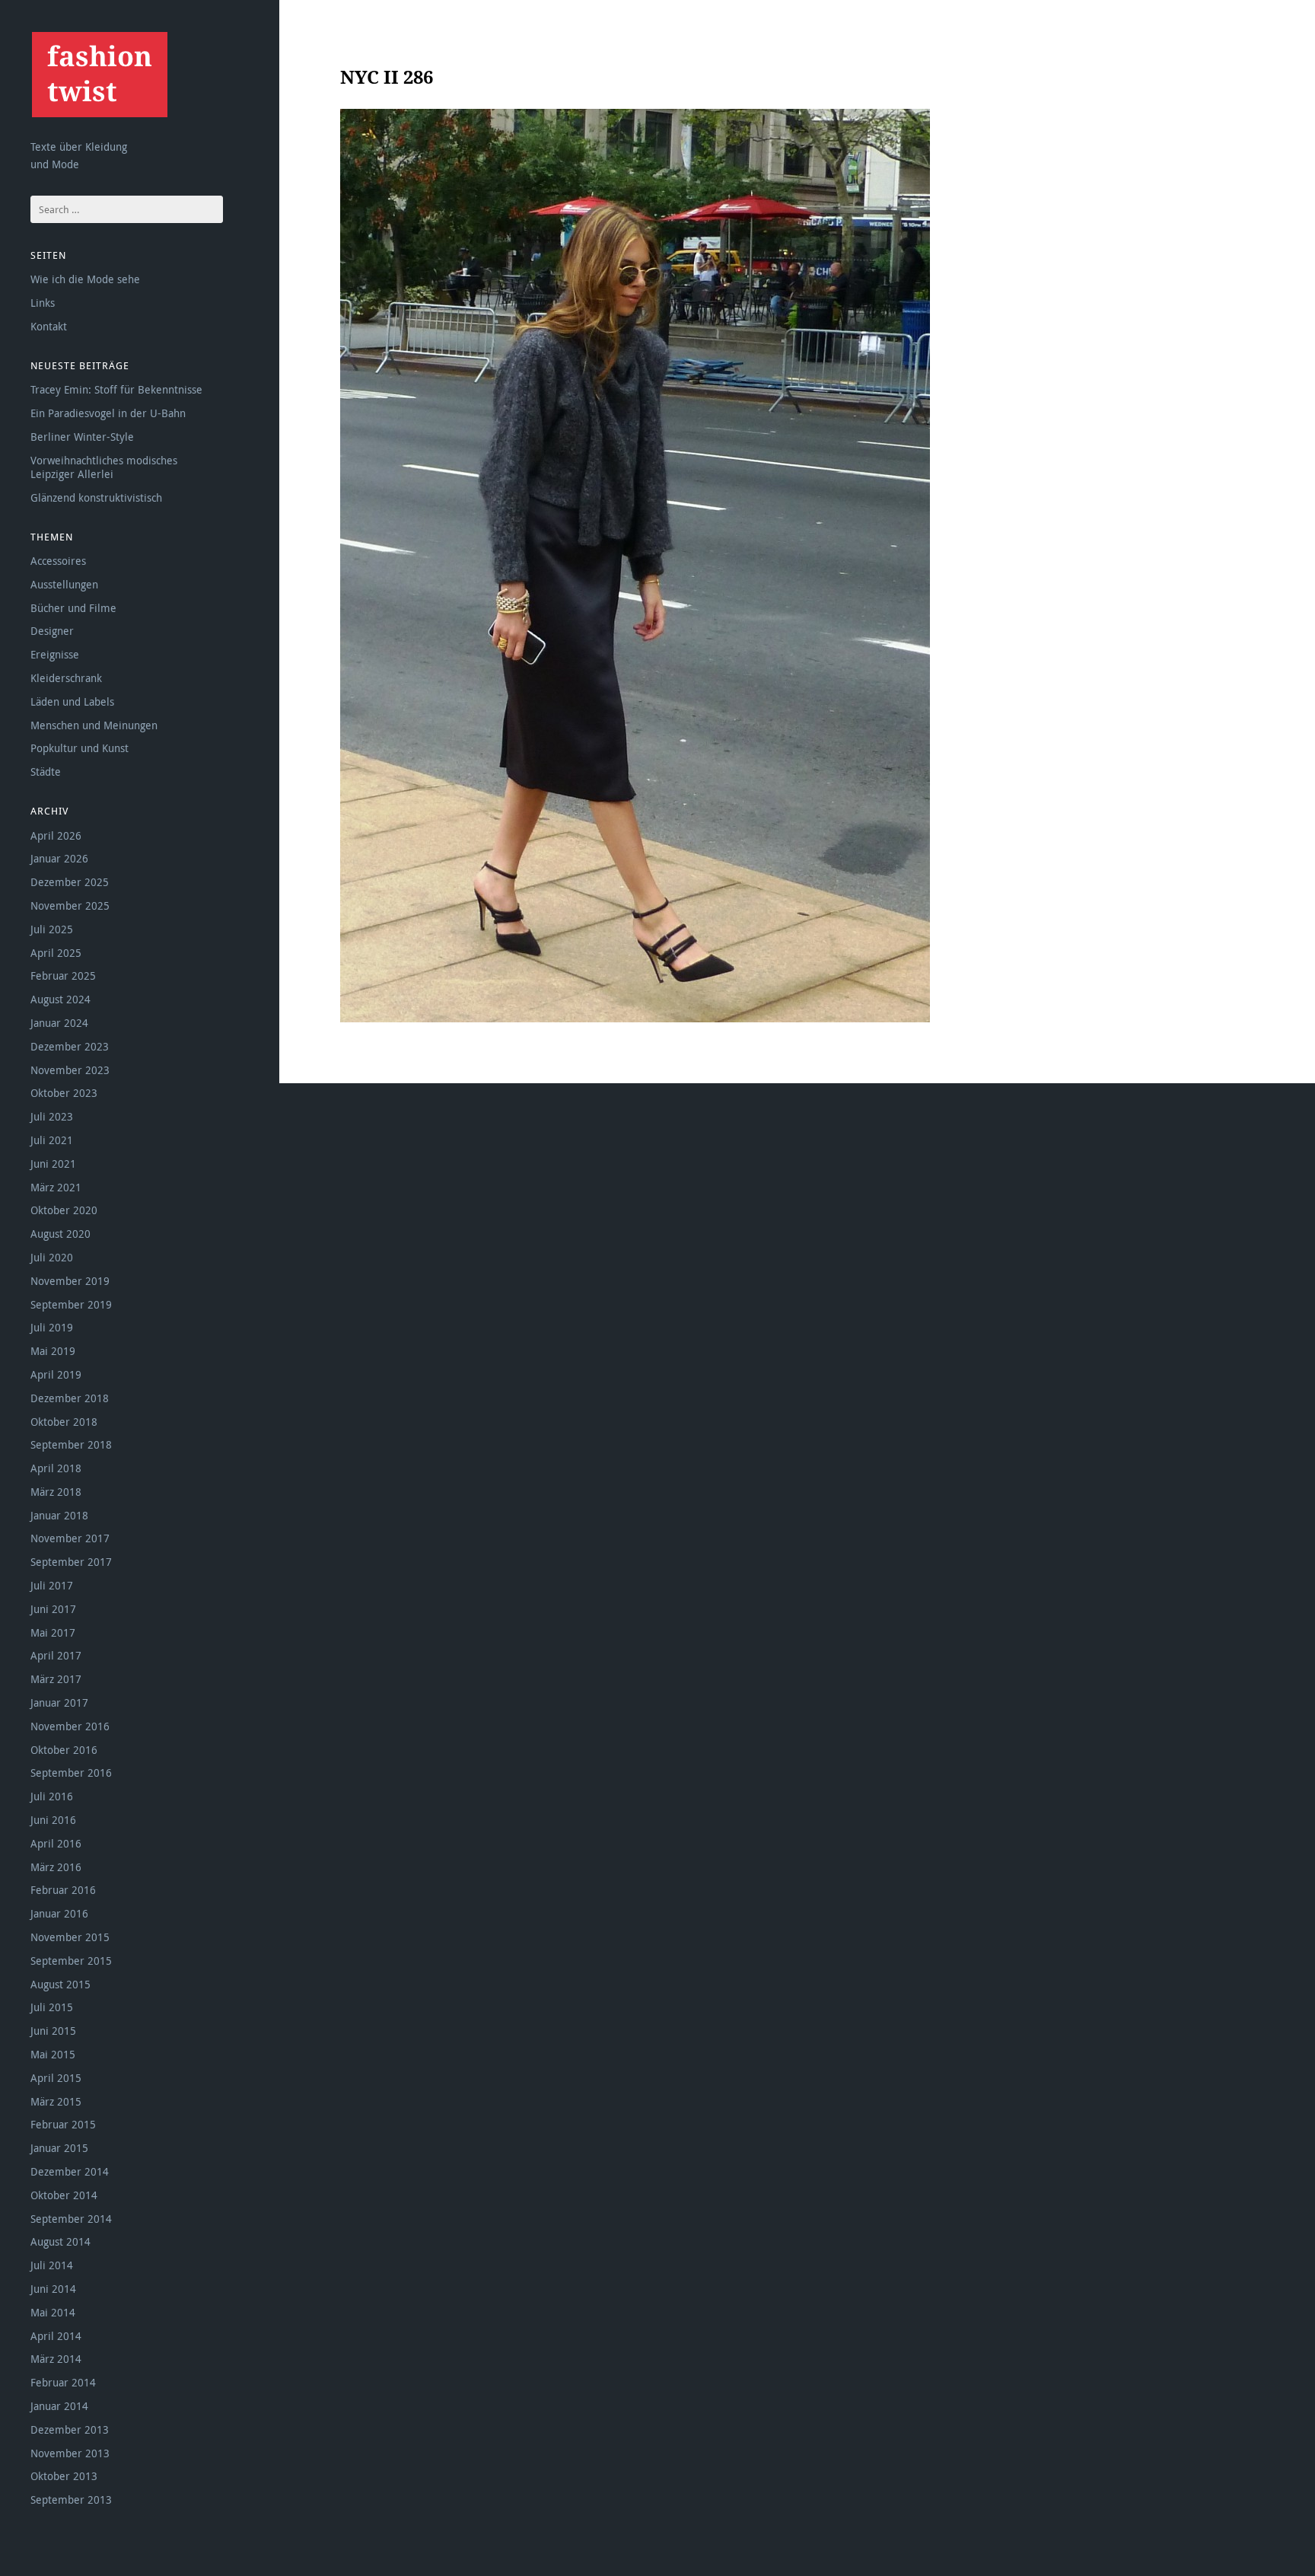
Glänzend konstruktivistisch (96, 497)
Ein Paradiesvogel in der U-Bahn (108, 413)
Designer (52, 631)
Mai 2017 (53, 1632)
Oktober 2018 (64, 1422)
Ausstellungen (64, 584)
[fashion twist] (99, 74)
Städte (46, 772)
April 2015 (56, 2078)
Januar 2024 (59, 1023)
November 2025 (70, 905)
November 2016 (70, 1726)
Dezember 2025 (70, 882)
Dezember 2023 (70, 1046)
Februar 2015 (63, 2124)
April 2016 (56, 1843)
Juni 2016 (53, 1820)
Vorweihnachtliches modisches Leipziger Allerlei (104, 467)
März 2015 (56, 2101)
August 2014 (60, 2241)
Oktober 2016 (64, 1750)
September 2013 (71, 2499)
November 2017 (70, 1538)
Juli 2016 (52, 1796)
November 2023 (70, 1070)
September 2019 (71, 1304)
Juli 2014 (52, 2265)
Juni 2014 (53, 2289)
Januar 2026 (59, 858)
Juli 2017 (52, 1585)
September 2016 (71, 1773)
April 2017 (56, 1655)
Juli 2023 (52, 1116)
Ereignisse (55, 654)
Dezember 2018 (70, 1398)
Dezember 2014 (70, 2171)
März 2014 (56, 2359)
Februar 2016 (63, 1890)
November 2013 (70, 2453)
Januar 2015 (59, 2148)
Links (43, 303)
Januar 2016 (59, 1913)
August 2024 (60, 999)
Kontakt (49, 326)
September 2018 (71, 1444)
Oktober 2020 (64, 1210)
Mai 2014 (53, 2312)
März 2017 (56, 1679)
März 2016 (56, 1867)
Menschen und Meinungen (94, 725)
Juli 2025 (52, 929)
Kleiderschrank (66, 678)
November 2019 (70, 1281)
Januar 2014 (59, 2406)
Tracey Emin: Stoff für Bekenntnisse (116, 389)
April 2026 (56, 835)
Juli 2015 (52, 2007)
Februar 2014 (63, 2382)
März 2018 (56, 1492)
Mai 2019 (53, 1351)
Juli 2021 (52, 1140)
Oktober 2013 (64, 2476)
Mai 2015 (53, 2054)
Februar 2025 (63, 976)
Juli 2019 (52, 1327)
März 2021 (56, 1187)
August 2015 (60, 1984)
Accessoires (58, 561)
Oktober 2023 (64, 1093)
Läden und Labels (72, 701)
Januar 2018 (59, 1515)
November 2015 (70, 1937)
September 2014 (71, 2219)
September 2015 (71, 1961)
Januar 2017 (59, 1702)
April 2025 (56, 953)
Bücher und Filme (73, 608)
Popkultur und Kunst (80, 748)
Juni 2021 (53, 1164)
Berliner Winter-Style (82, 437)
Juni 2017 (53, 1609)
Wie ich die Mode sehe (85, 279)
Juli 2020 (52, 1257)
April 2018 (56, 1468)
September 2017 (71, 1562)
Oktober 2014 (64, 2195)
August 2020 (60, 1234)
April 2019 (56, 1374)
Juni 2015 (53, 2031)
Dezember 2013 (70, 2429)
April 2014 (56, 2336)
